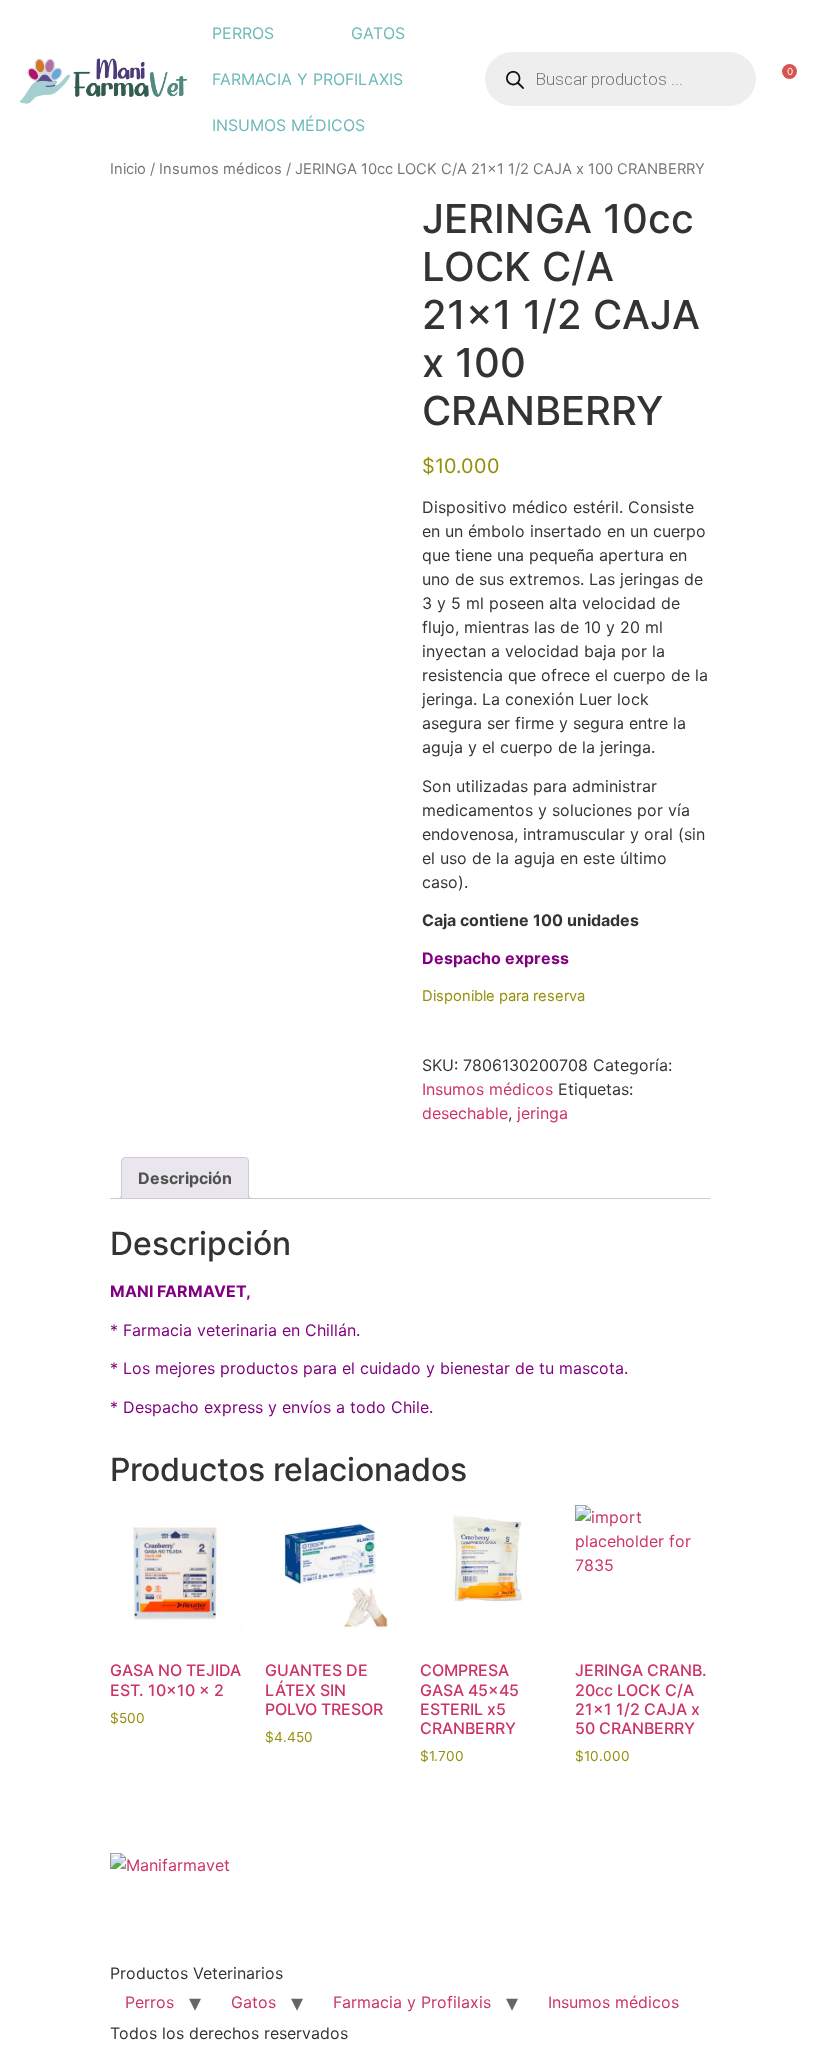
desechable (465, 1113)
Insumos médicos (288, 125)
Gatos (378, 33)
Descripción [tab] (185, 1178)
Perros (243, 33)
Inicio (128, 169)
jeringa (542, 1113)
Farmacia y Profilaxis (307, 79)
